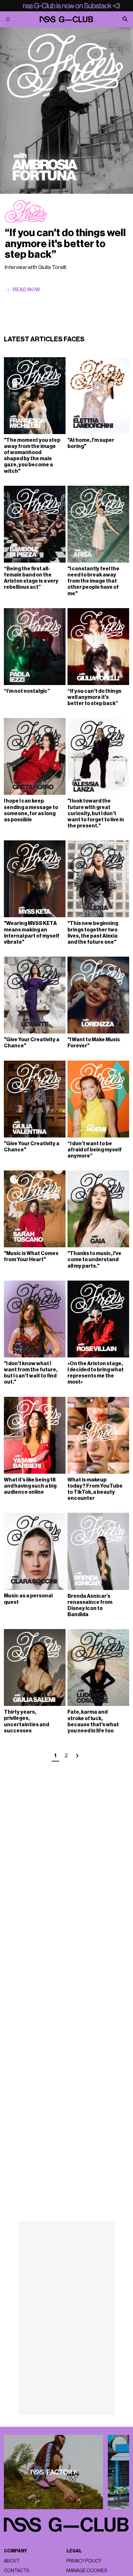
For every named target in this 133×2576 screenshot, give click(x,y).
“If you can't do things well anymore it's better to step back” (65, 244)
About (12, 2561)
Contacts (16, 2571)
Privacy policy (84, 2561)
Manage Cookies (87, 2571)
